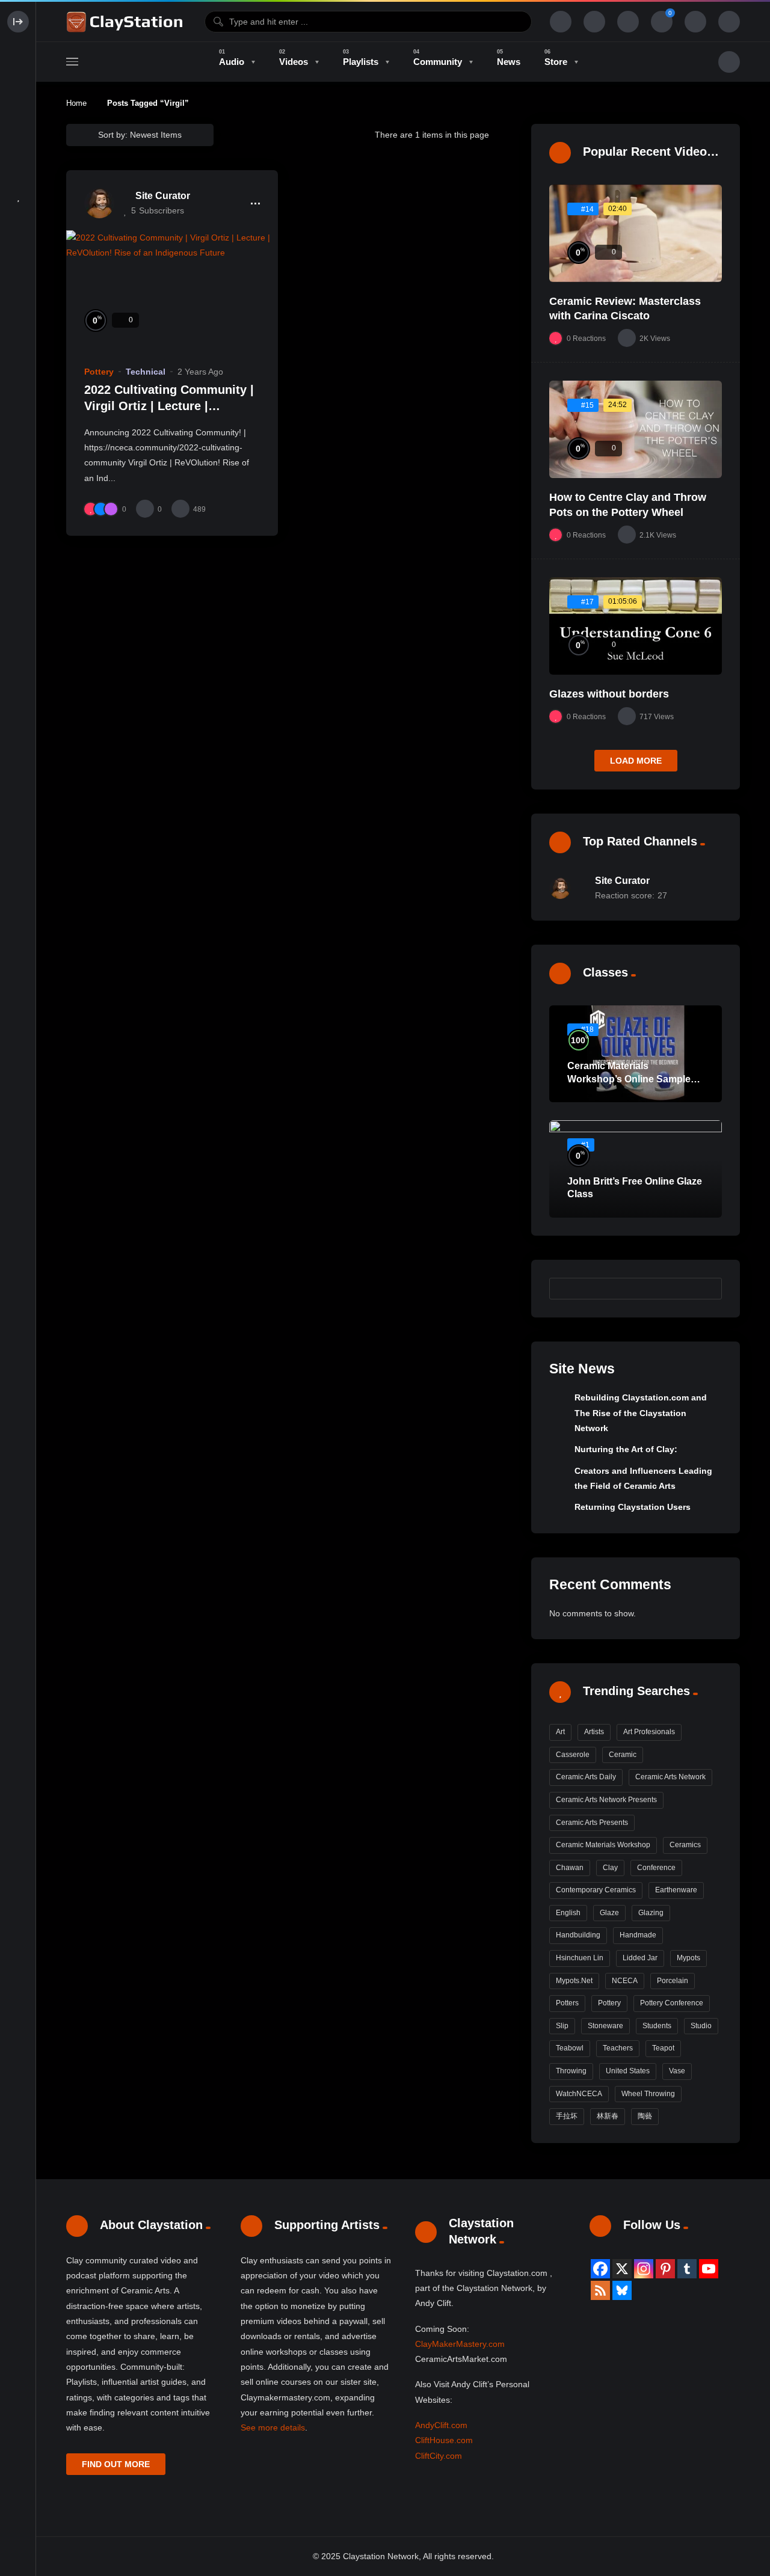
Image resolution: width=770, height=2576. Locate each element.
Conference (656, 1868)
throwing (571, 2071)
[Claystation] (126, 22)
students (657, 2026)
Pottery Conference (672, 2003)
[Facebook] (600, 2269)
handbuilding (578, 1935)
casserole (573, 1755)
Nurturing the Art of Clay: (626, 1449)
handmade (638, 1935)
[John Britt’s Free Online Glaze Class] (636, 1169)
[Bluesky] (622, 2290)
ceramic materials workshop (603, 1845)
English (568, 1913)
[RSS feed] (600, 2290)
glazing (651, 1913)
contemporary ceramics (596, 1890)
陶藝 (645, 2116)
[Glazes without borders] (636, 626)
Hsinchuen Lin (580, 1958)
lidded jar (640, 1958)
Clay (610, 1868)
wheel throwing (648, 2094)
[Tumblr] (687, 2269)
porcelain (673, 1981)
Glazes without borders (609, 694)
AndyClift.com (441, 2425)
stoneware (605, 2026)
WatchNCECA (579, 2094)
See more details (273, 2427)
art (560, 1732)
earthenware (676, 1890)
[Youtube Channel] (709, 2269)
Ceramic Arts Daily (586, 1777)
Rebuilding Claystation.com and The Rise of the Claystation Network (641, 1413)
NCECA (625, 1981)
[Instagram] (644, 2269)
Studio (701, 2026)
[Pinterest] (665, 2269)
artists (594, 1732)
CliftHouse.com (444, 2440)
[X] (622, 2269)
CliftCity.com (439, 2456)
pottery (609, 2003)
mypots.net (574, 1981)
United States (628, 2071)
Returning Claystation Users (633, 1507)
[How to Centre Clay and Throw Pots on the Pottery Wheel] (636, 429)
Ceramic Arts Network (670, 1777)
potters (567, 2003)
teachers (618, 2048)
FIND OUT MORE (116, 2464)
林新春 (608, 2116)
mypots (688, 1958)
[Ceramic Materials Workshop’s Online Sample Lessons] (636, 1054)
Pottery (99, 372)
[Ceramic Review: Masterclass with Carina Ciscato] (636, 233)
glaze (609, 1913)
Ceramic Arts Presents (592, 1823)
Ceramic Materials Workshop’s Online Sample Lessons (629, 1079)
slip (562, 2026)
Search (707, 1289)
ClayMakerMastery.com (460, 2344)
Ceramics (685, 1845)
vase (677, 2071)
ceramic (623, 1755)
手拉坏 (567, 2116)
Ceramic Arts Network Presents (606, 1800)
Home (76, 103)
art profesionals (649, 1732)
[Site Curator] (99, 203)
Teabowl (570, 2048)
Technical (146, 372)
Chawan (570, 1868)
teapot (663, 2048)
